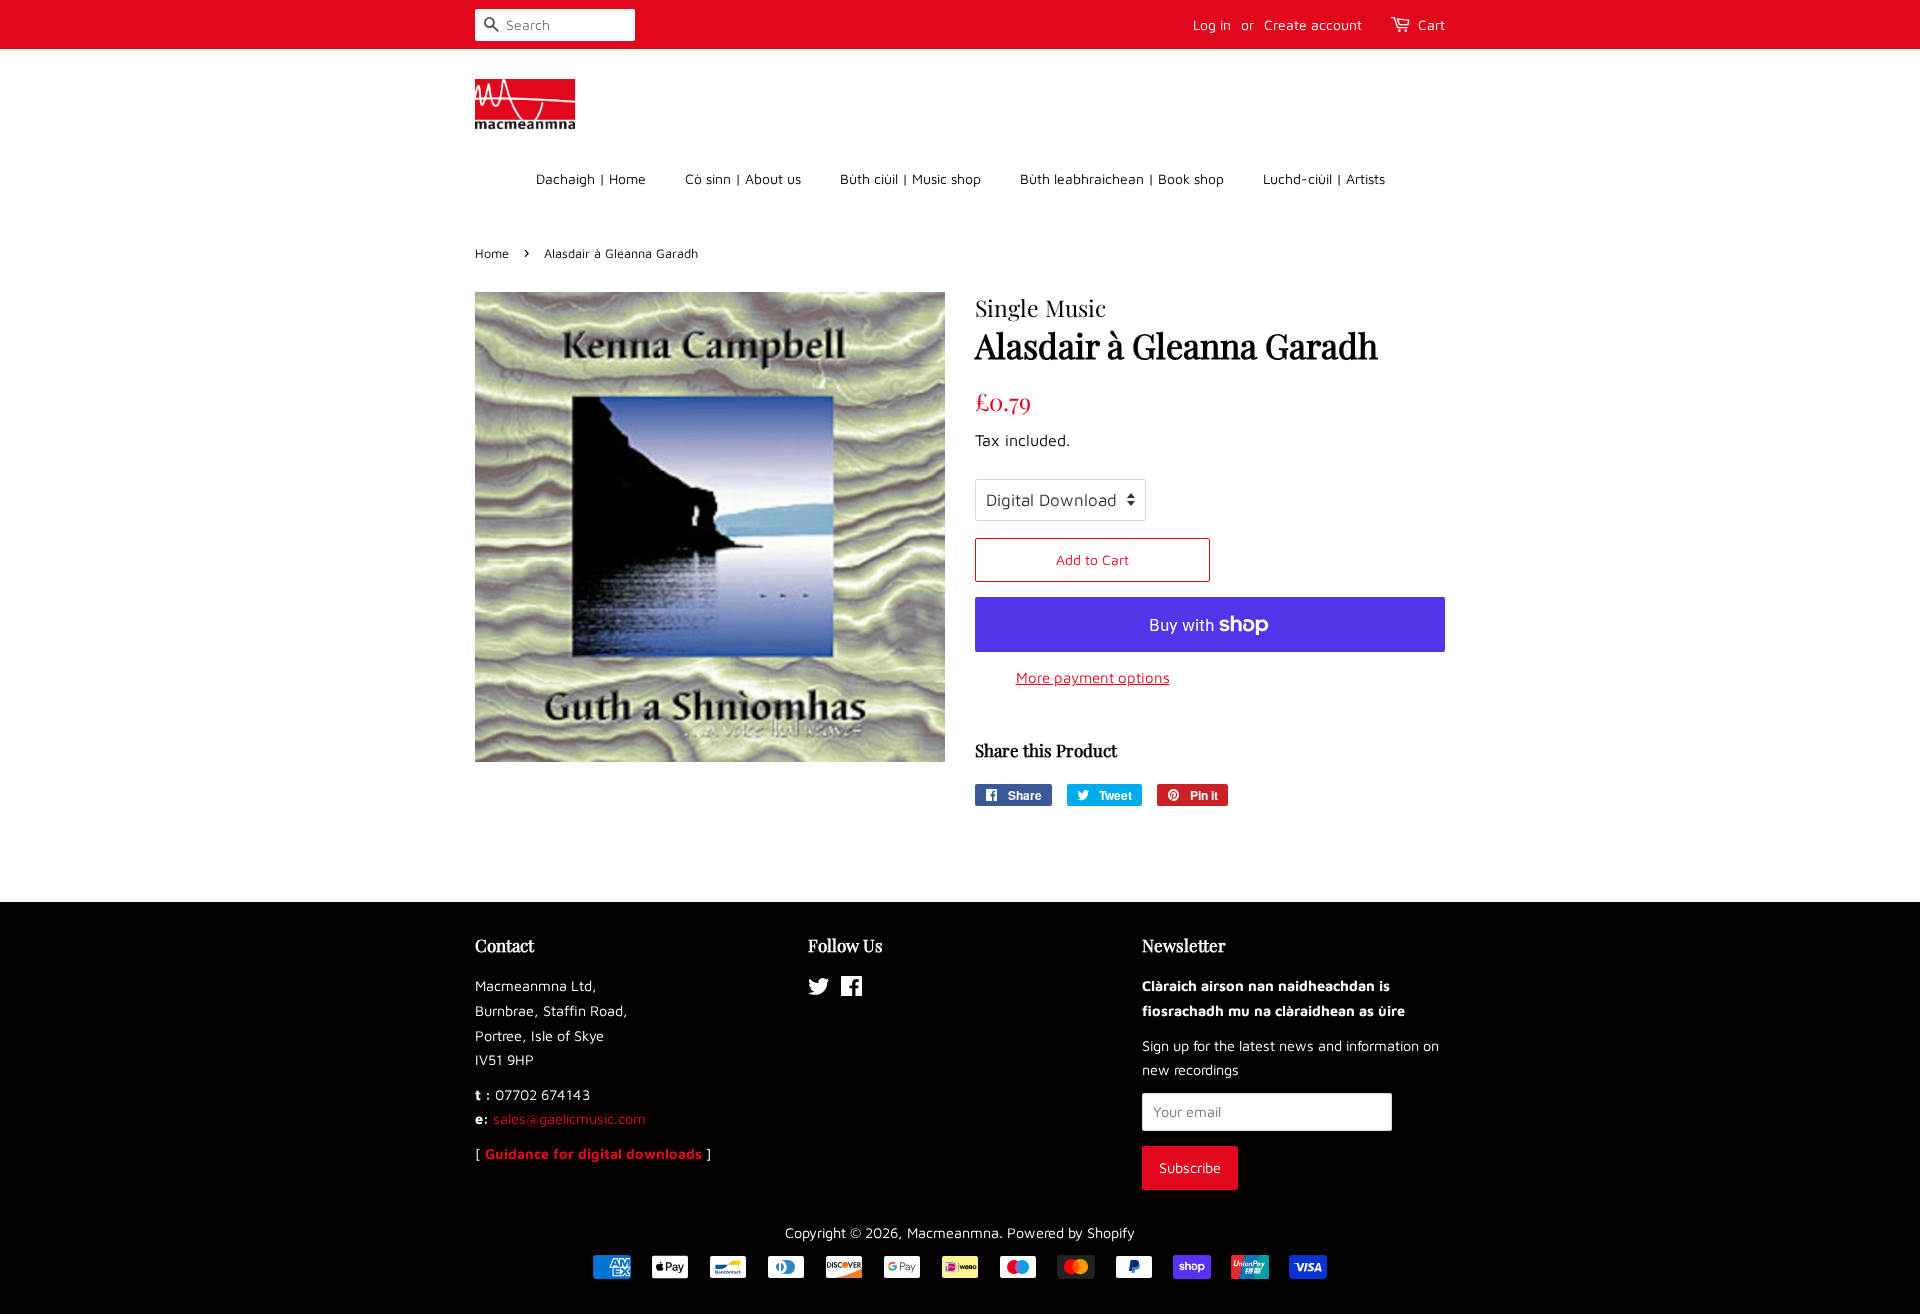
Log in (1212, 24)
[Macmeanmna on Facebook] (851, 989)
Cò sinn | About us (743, 178)
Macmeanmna (953, 1232)
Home (492, 253)
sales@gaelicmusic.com (569, 1118)
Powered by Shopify (1071, 1232)
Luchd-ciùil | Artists (1324, 178)
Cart (1431, 24)
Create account (1313, 24)
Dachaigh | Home (591, 178)
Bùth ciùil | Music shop (910, 178)
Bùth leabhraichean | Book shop (1122, 178)
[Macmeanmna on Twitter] (819, 989)
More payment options (1093, 677)
